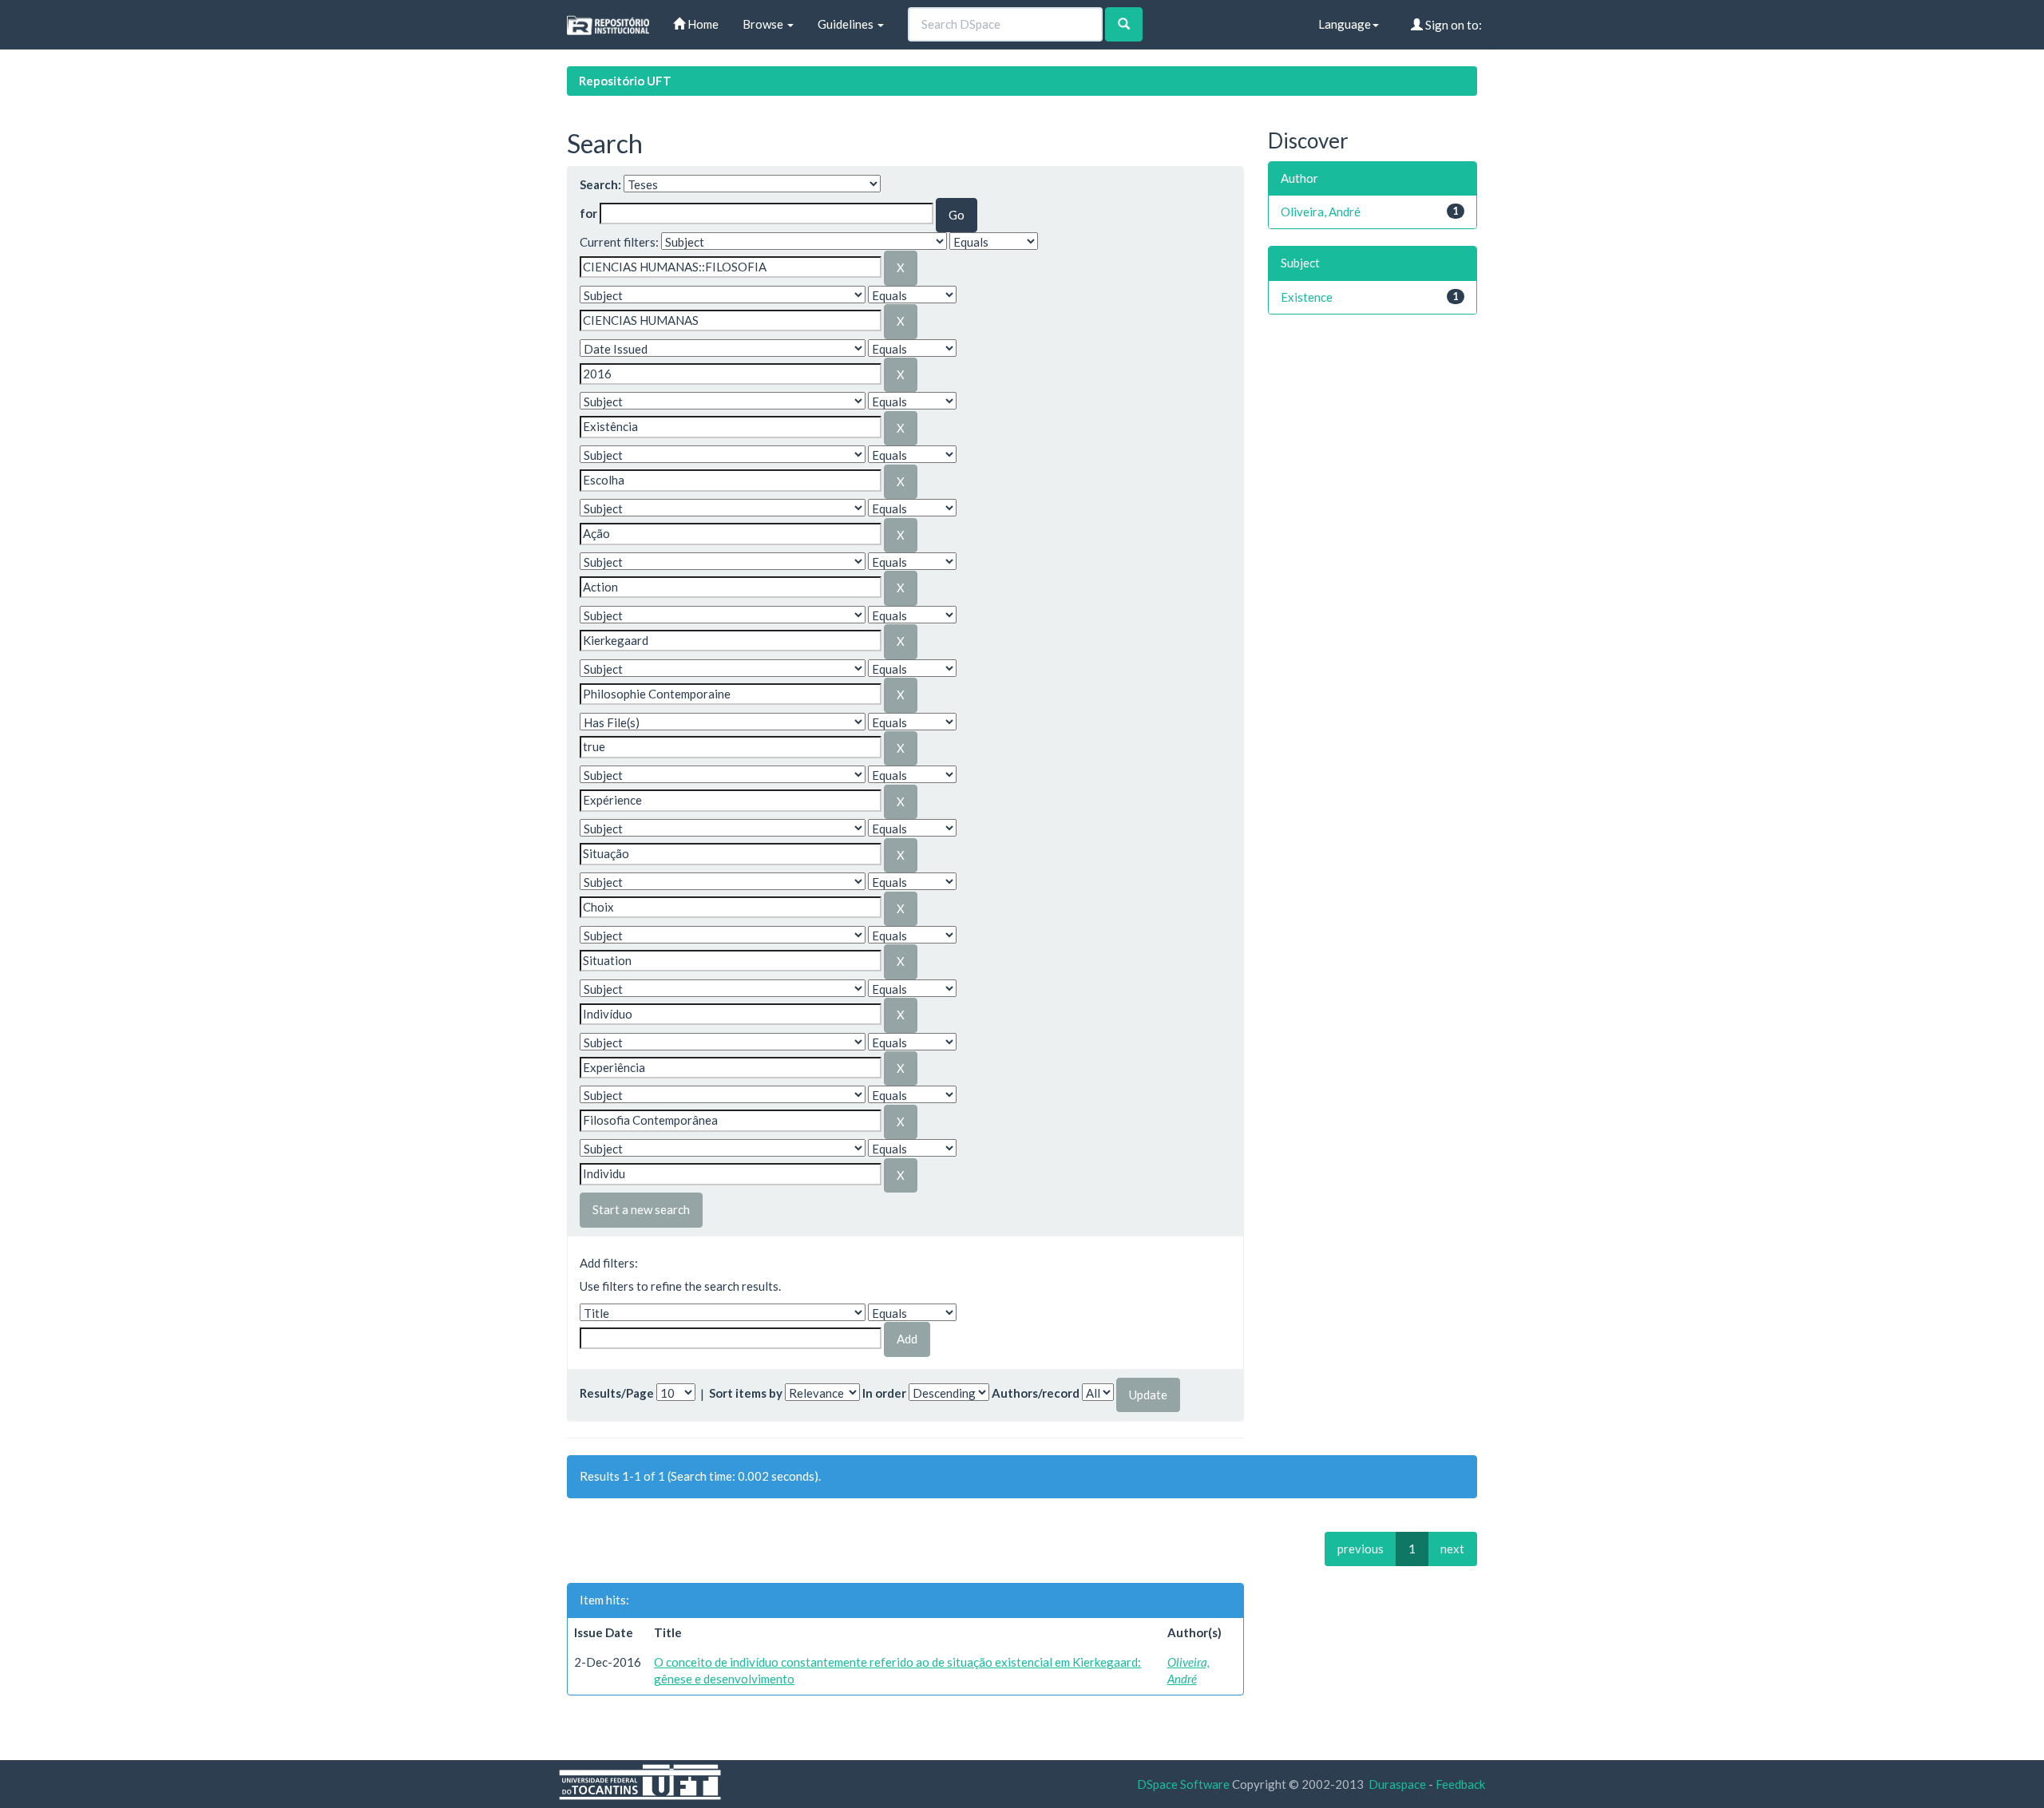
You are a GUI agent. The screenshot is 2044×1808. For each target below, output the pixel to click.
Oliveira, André (1321, 212)
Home (702, 24)
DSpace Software (1183, 1784)
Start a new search (641, 1209)
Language (1345, 24)
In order (884, 1393)
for (588, 213)
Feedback (1460, 1784)
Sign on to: (1452, 25)
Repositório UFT (625, 81)
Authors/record (1036, 1393)
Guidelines (847, 24)
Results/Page (617, 1393)
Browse (764, 24)
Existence (1307, 297)
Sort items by (746, 1393)
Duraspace (1397, 1784)
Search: (600, 184)
